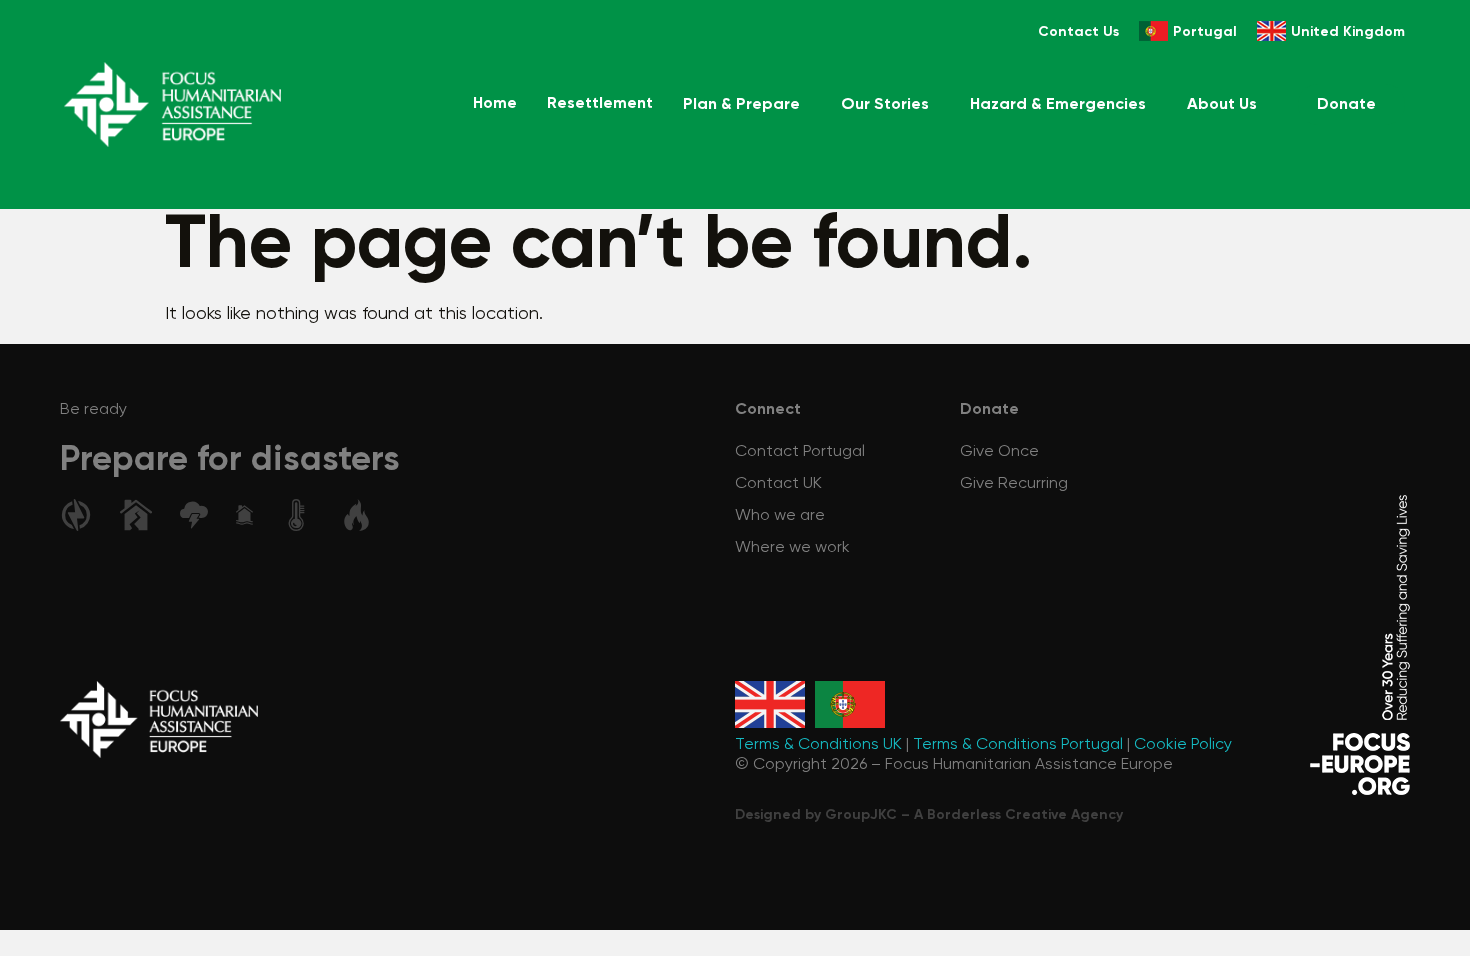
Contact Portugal (800, 452)
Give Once (999, 452)
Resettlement (600, 104)
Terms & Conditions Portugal (1018, 745)
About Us (1222, 105)
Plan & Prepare (741, 105)
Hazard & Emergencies (1058, 105)
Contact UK (778, 484)
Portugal (1205, 32)
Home (495, 104)
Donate (1346, 105)
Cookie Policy (1183, 745)
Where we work (792, 548)
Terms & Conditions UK (818, 745)
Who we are (780, 516)
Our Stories (885, 105)
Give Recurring (1014, 484)
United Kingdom (1348, 32)
